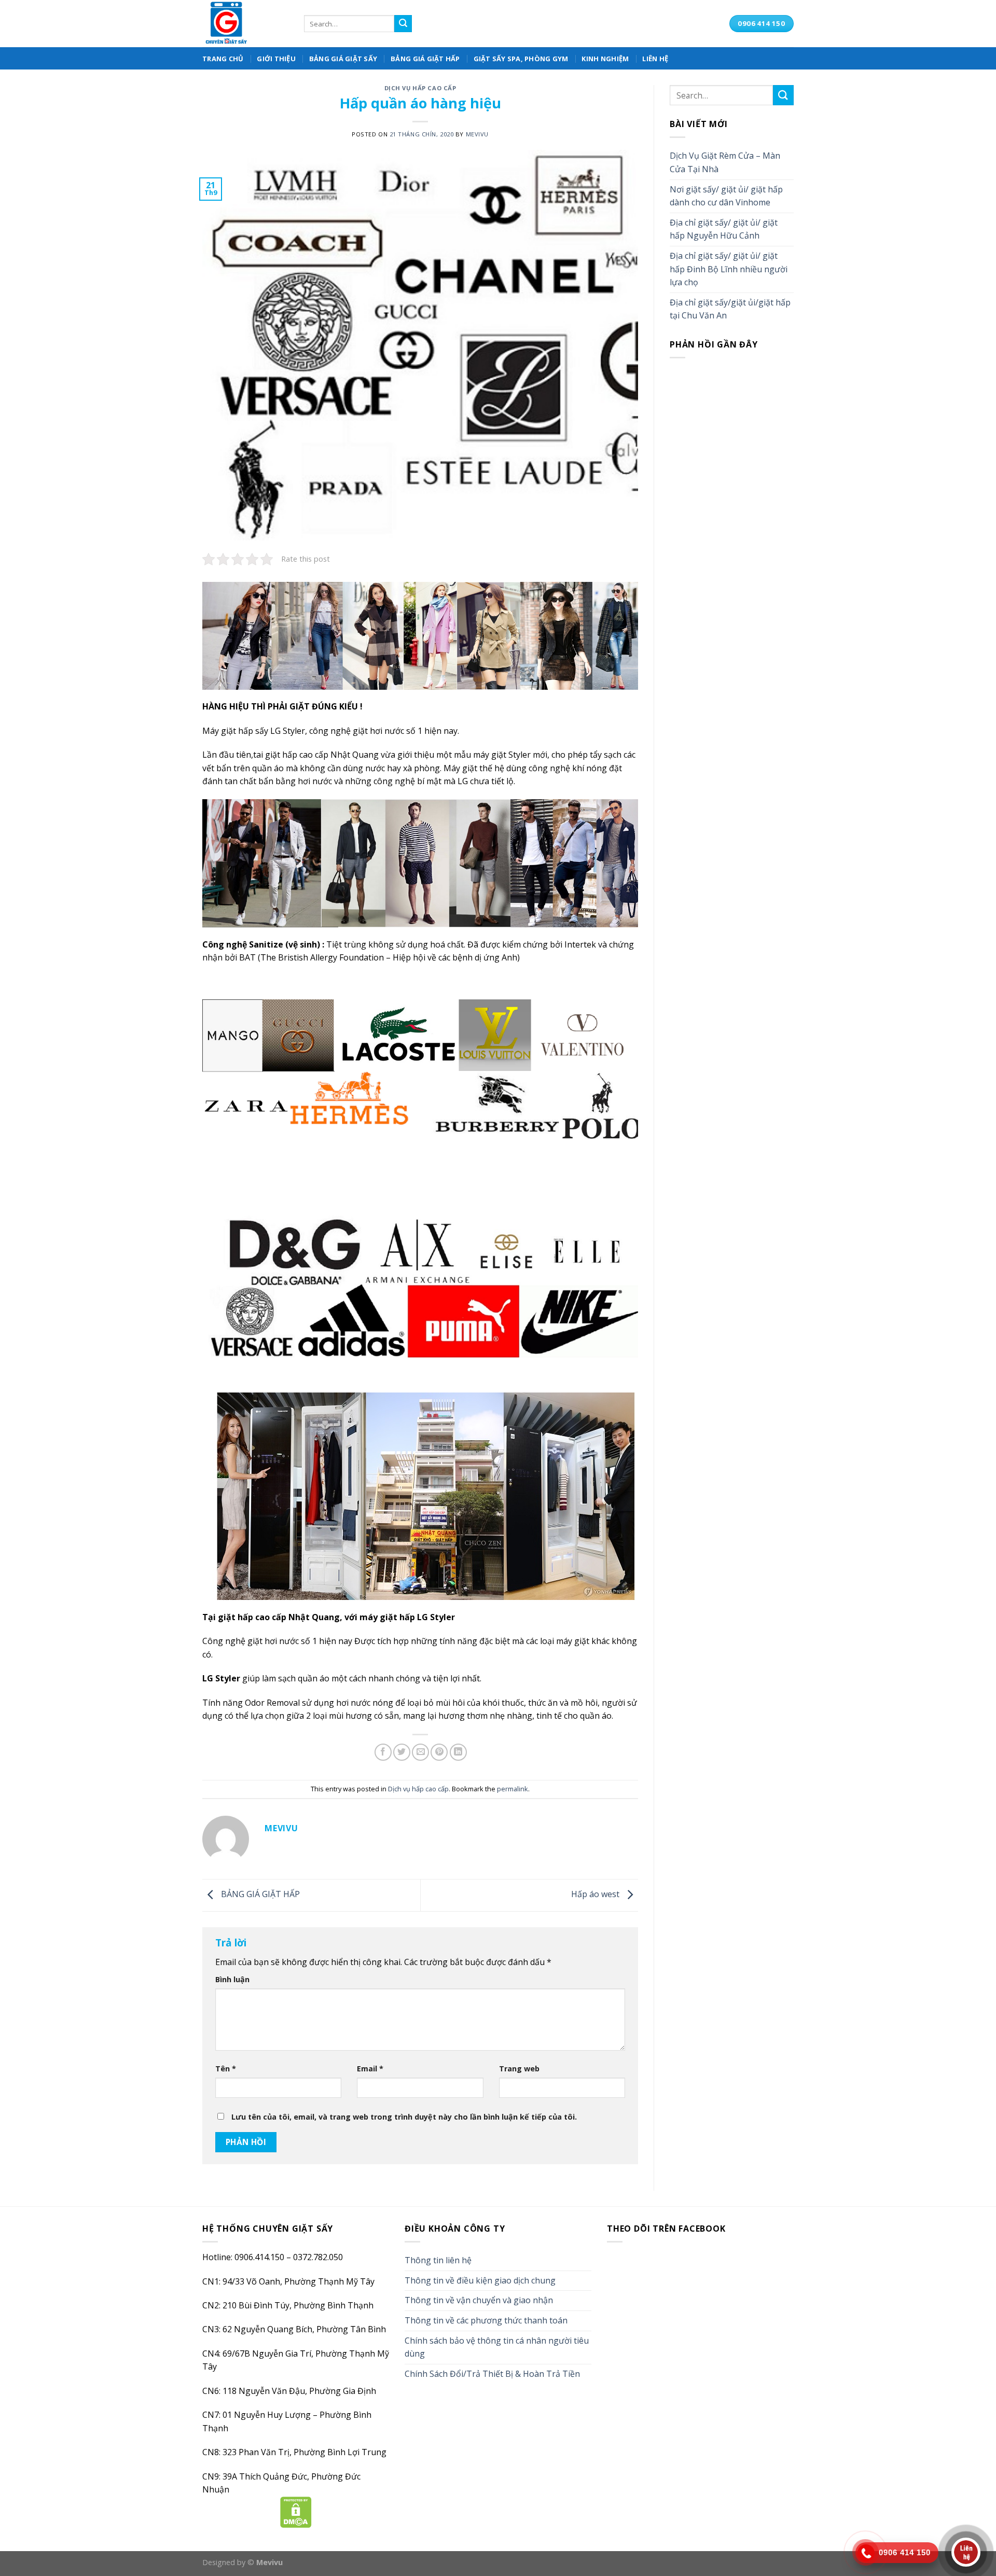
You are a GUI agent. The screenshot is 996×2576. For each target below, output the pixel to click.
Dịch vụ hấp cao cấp (420, 88)
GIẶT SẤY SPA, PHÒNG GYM (521, 59)
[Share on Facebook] (383, 1752)
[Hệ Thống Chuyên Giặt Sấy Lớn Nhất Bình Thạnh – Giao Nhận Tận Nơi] (245, 24)
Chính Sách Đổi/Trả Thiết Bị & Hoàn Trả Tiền (492, 2374)
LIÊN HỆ (655, 59)
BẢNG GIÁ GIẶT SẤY (343, 59)
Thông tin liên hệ (438, 2260)
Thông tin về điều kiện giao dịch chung (480, 2280)
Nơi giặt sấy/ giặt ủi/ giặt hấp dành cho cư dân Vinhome (726, 196)
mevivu (477, 134)
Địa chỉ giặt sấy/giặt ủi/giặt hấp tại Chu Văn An (730, 309)
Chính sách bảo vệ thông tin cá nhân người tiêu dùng (497, 2347)
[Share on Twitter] (402, 1752)
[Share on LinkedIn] (458, 1752)
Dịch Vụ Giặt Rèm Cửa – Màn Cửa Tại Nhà (725, 162)
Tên (226, 2069)
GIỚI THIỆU (276, 59)
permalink (513, 1789)
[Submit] (403, 24)
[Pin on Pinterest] (439, 1752)
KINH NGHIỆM (605, 59)
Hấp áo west (596, 1895)
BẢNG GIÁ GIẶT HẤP (425, 59)
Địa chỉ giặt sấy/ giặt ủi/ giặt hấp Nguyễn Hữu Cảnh (724, 229)
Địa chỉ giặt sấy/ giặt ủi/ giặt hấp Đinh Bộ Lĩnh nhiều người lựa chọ (729, 269)
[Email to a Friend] (420, 1752)
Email (370, 2069)
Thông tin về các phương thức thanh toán (486, 2320)
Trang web (519, 2069)
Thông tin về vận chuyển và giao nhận (479, 2300)
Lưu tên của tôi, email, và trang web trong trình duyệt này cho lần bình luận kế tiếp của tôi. (404, 2117)
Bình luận (232, 1979)
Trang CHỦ (223, 59)
